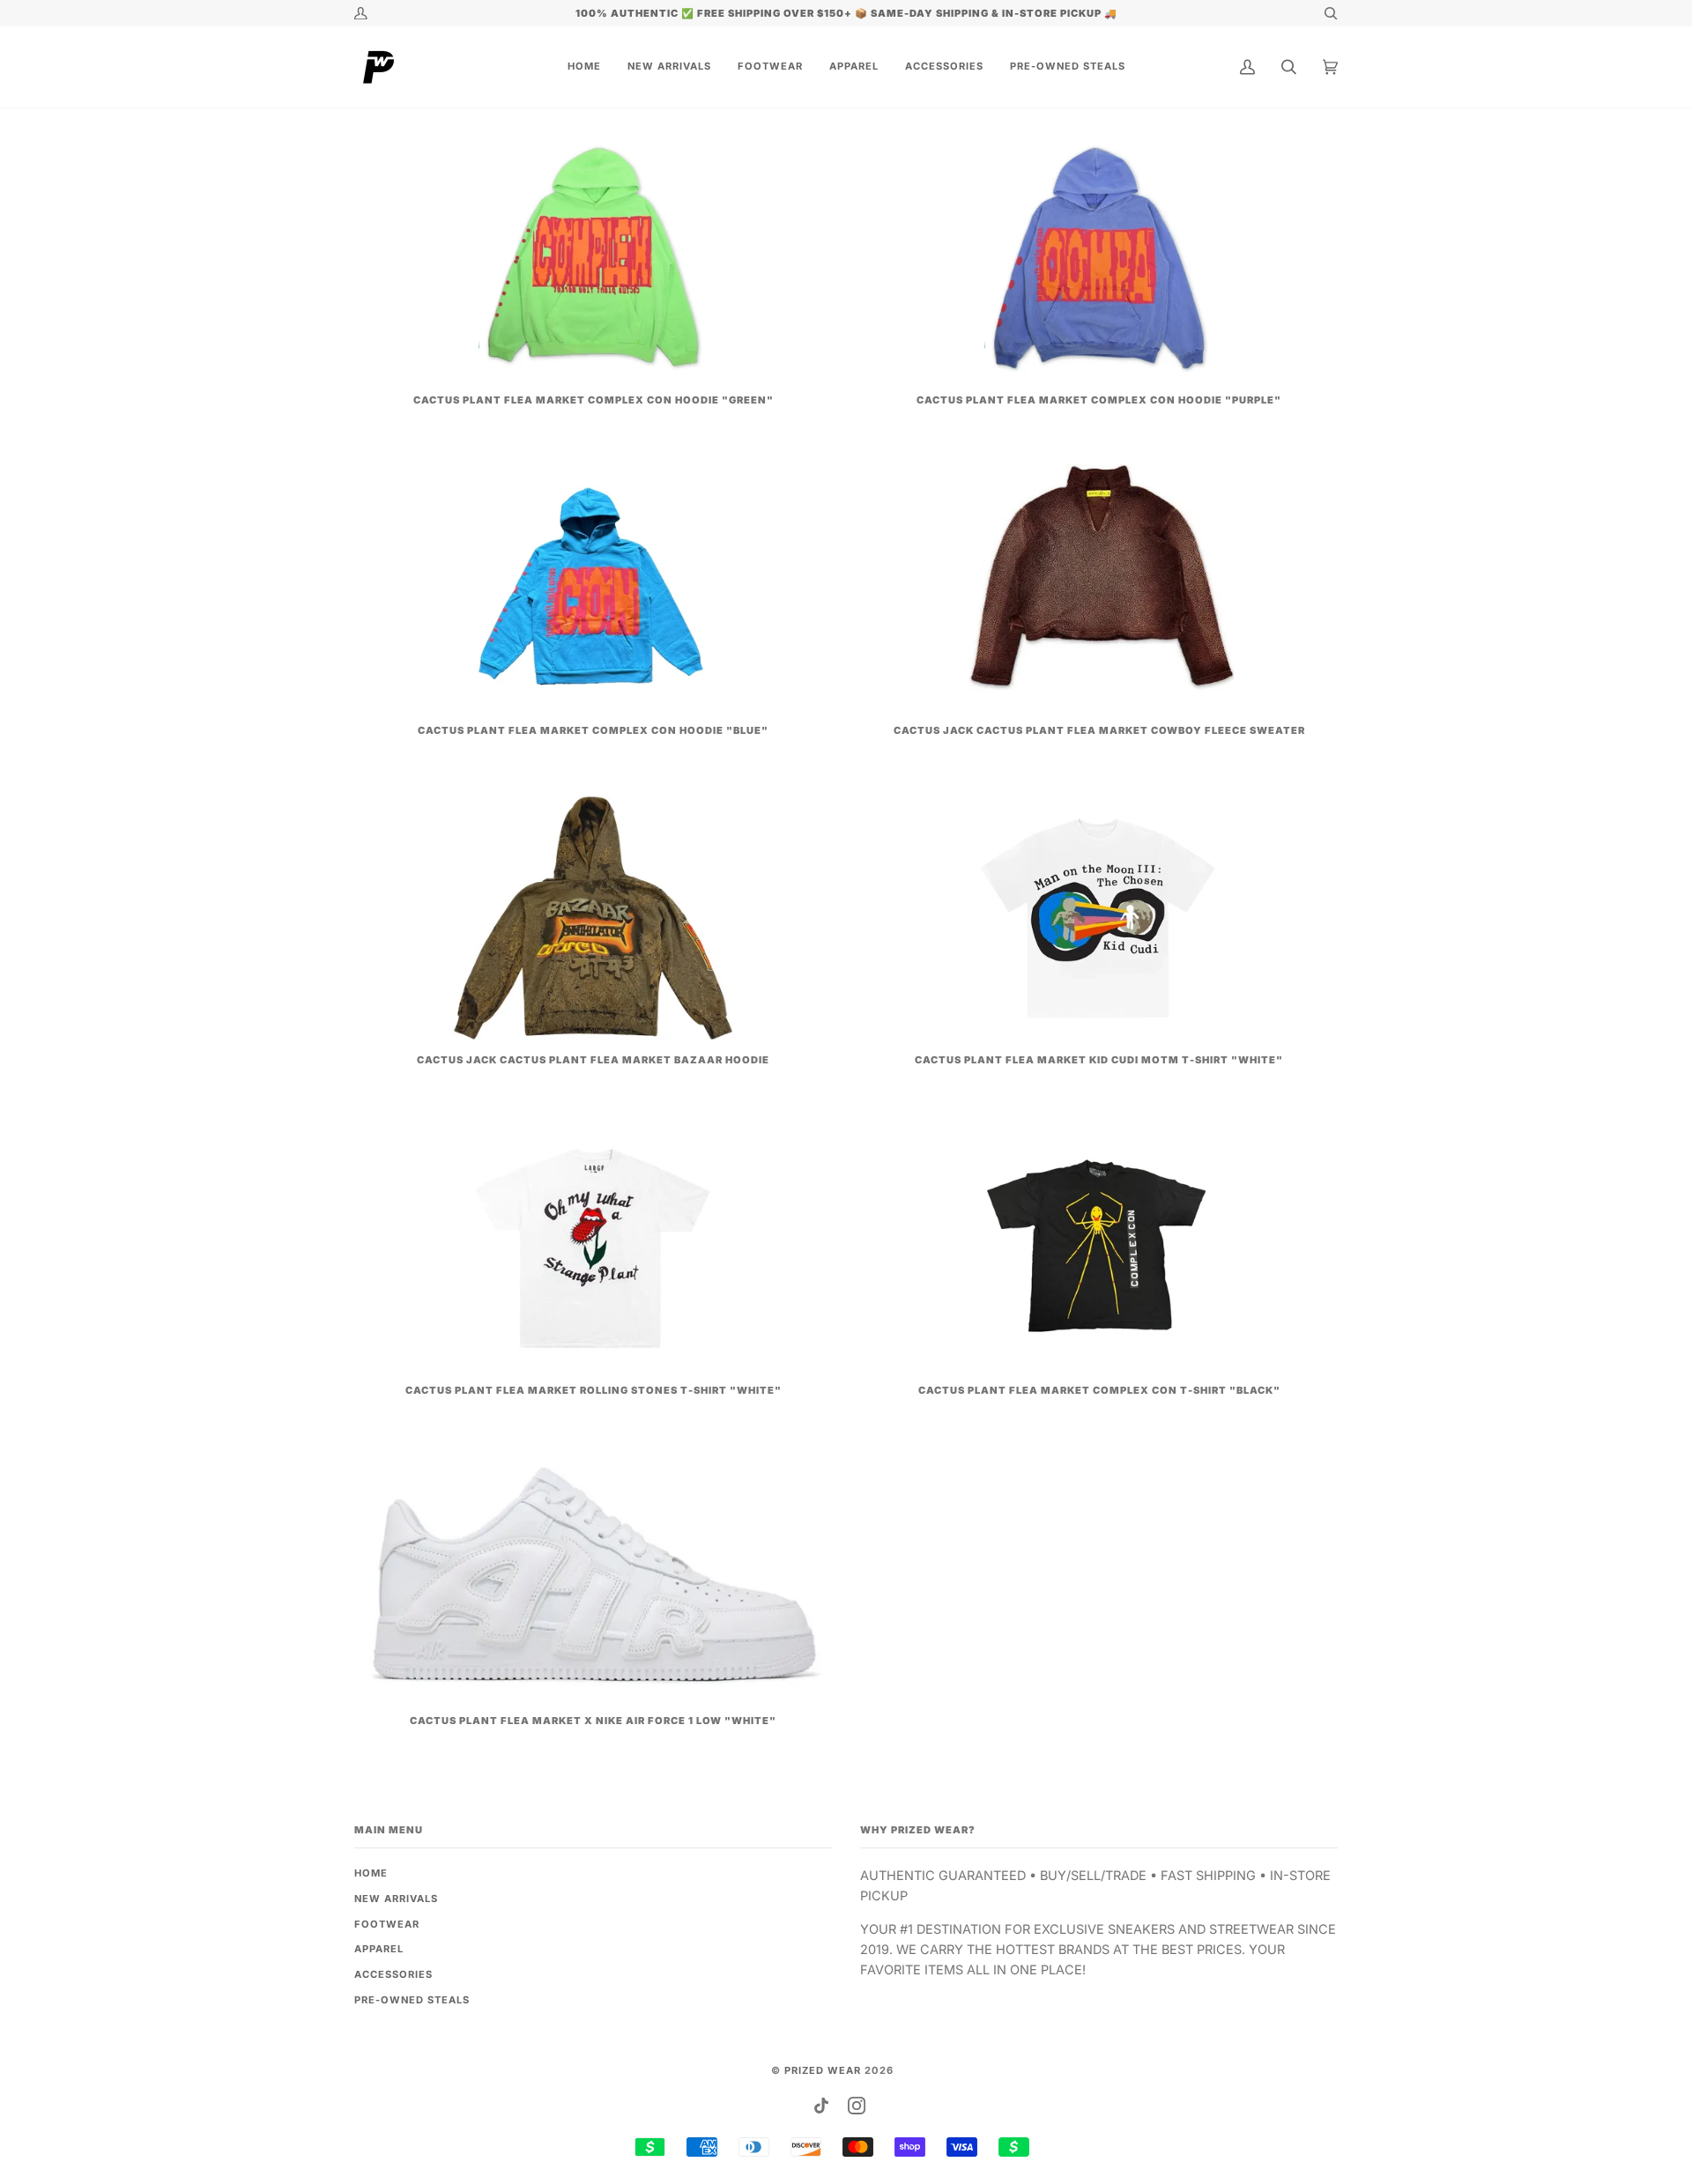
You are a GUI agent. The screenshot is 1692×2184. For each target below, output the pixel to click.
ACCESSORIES (393, 1974)
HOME (371, 1873)
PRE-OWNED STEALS (412, 2000)
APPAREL (379, 1949)
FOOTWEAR (387, 1924)
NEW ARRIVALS (396, 1899)
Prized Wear (823, 2070)
